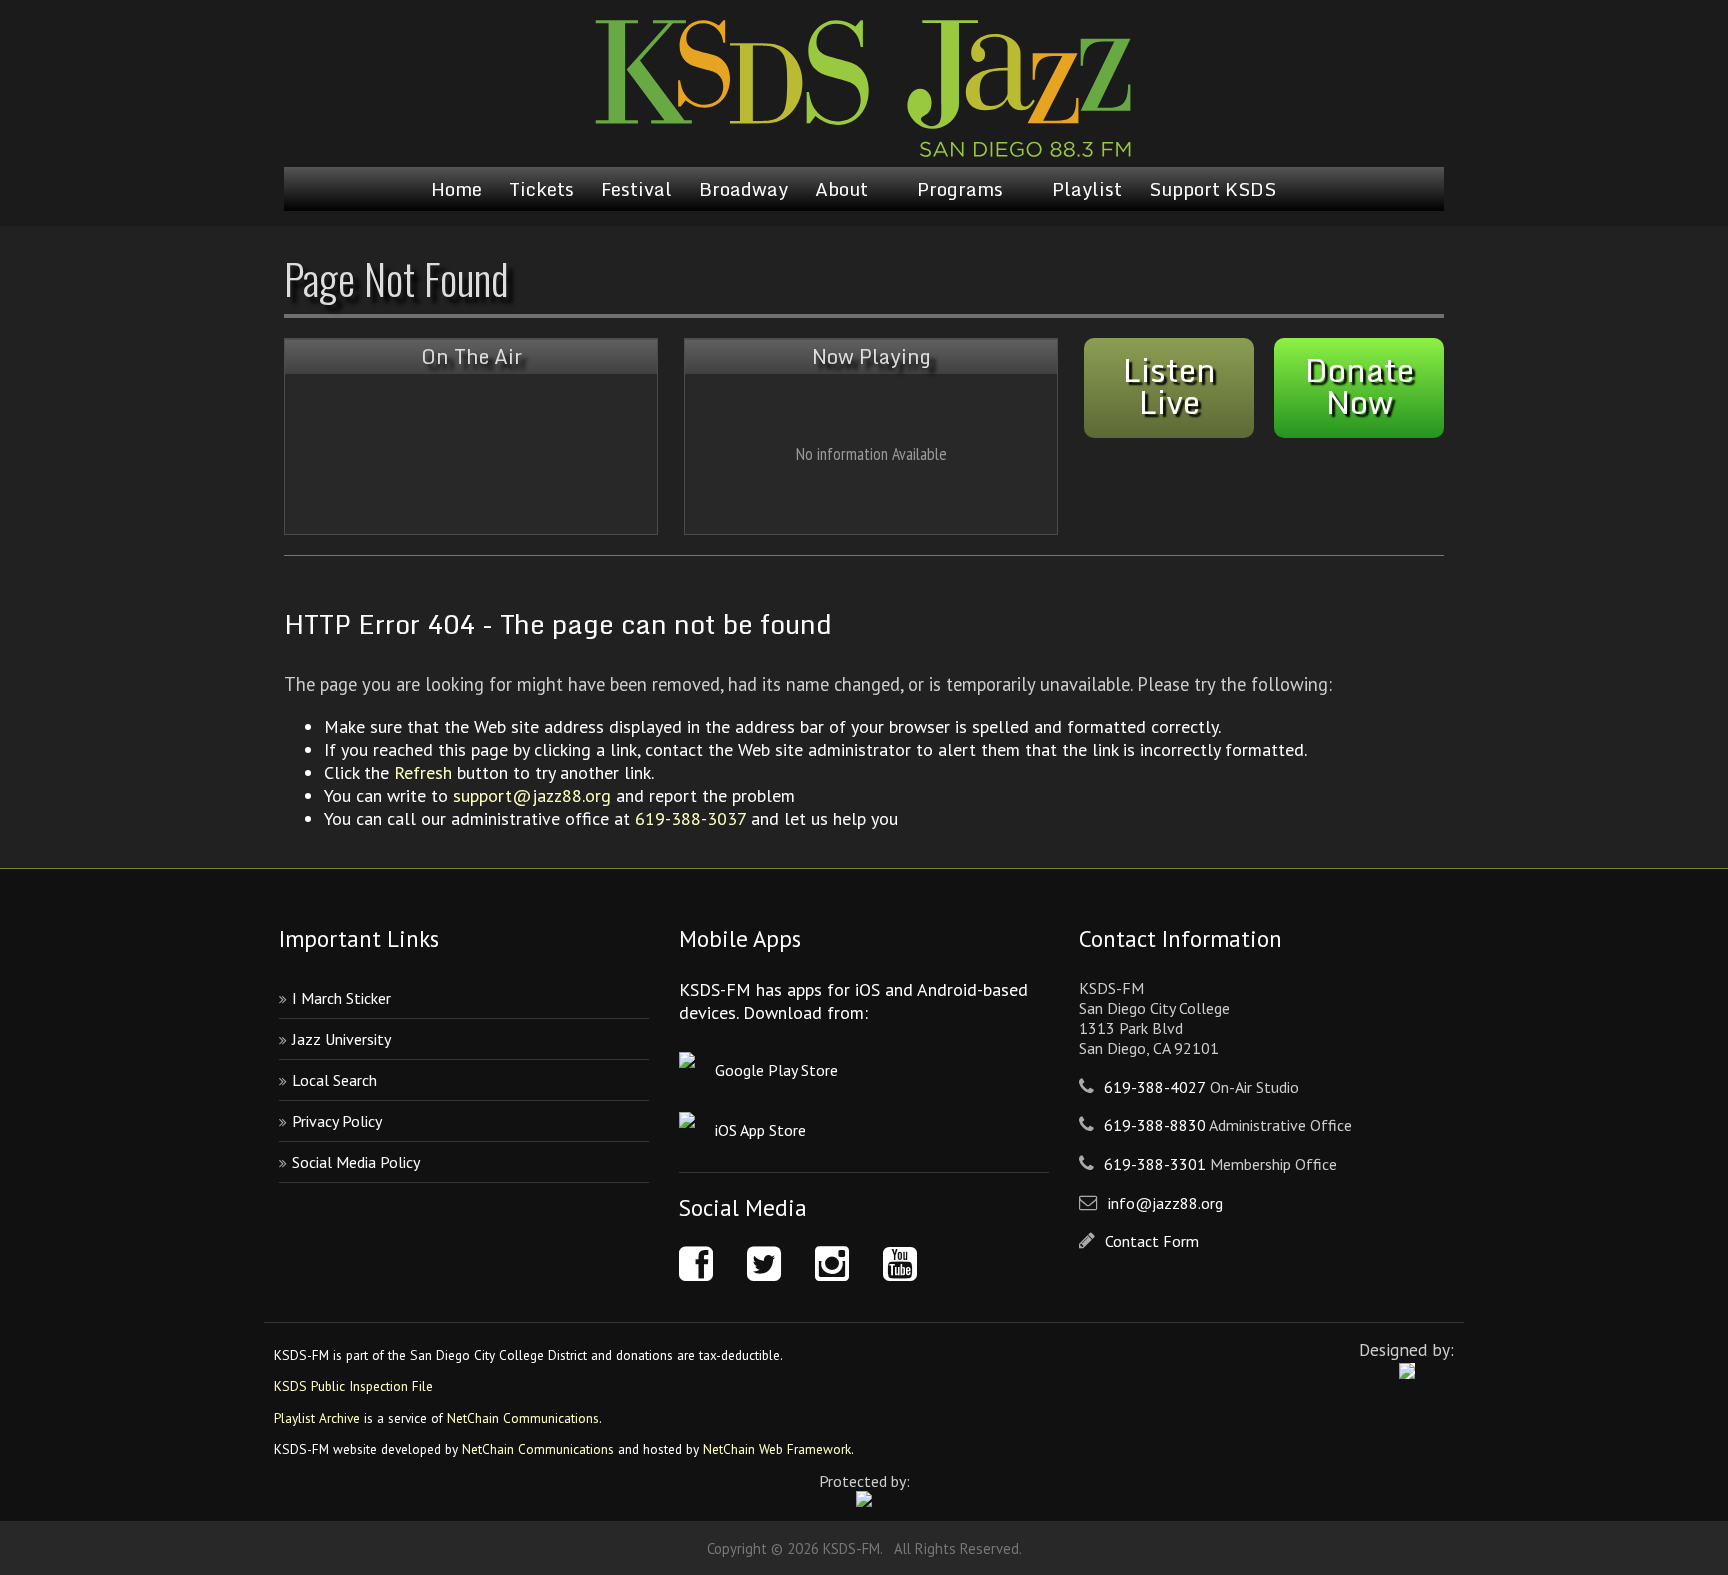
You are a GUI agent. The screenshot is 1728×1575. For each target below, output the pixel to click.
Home (456, 189)
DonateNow (1359, 386)
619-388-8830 (1155, 1125)
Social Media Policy (356, 1162)
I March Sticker (341, 998)
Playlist (1087, 189)
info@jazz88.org (1165, 1203)
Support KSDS (1212, 189)
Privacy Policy (337, 1121)
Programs (960, 189)
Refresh (423, 772)
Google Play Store (776, 1070)
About (841, 189)
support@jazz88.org (532, 795)
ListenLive (1169, 386)
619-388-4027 (1155, 1087)
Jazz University (341, 1039)
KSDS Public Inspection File (353, 1386)
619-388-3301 (1155, 1164)
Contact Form (1152, 1241)
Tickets (541, 189)
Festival (636, 189)
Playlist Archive (317, 1418)
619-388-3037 (690, 818)
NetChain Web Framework (777, 1449)
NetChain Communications (523, 1418)
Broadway (743, 189)
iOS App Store (760, 1130)
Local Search (334, 1080)
